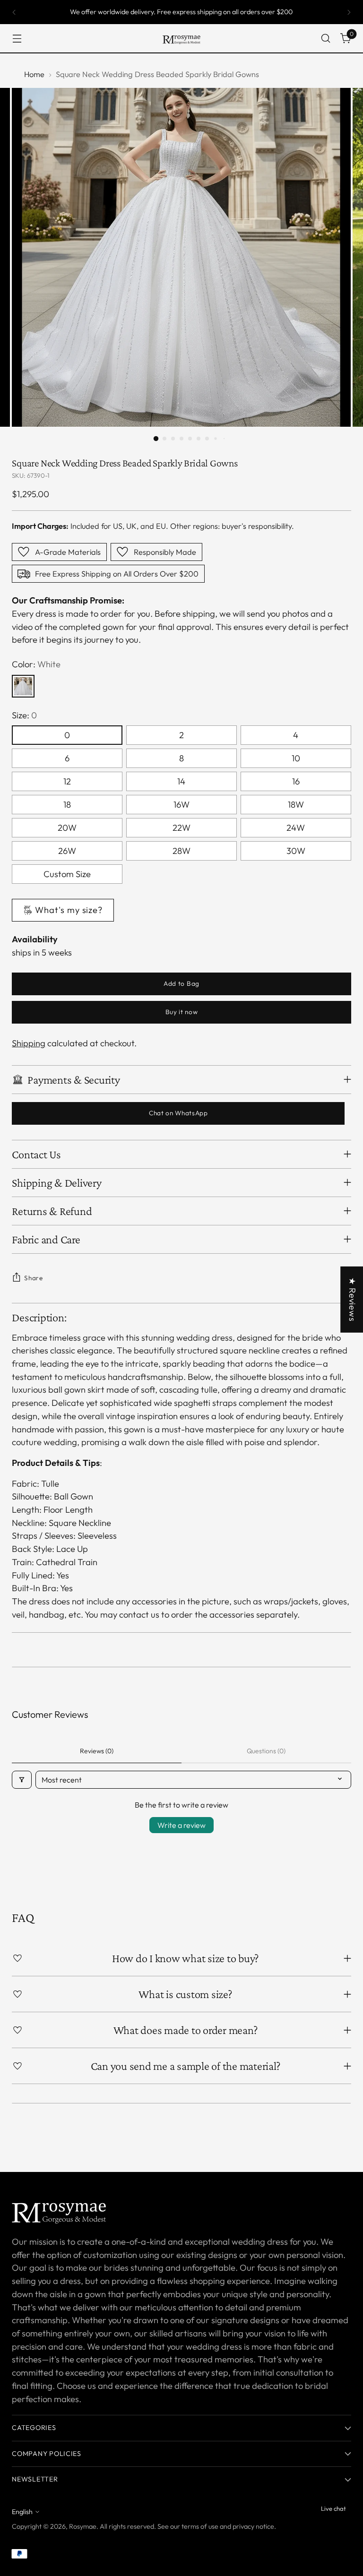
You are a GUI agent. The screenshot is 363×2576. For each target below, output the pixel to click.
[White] (23, 686)
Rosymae (83, 2526)
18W (296, 805)
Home (34, 74)
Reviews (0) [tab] (97, 1751)
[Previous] (14, 12)
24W (296, 828)
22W (181, 828)
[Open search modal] (326, 39)
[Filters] (22, 1780)
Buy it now (182, 1012)
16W (181, 805)
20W (67, 828)
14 (181, 781)
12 (67, 781)
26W (67, 851)
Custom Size (67, 874)
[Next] (349, 12)
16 (296, 781)
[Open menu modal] (17, 39)
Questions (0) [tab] (266, 1751)
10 (296, 758)
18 (67, 805)
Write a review (181, 1825)
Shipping (29, 1043)
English (22, 2512)
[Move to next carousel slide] (343, 2139)
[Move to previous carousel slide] (321, 2140)
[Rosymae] (181, 38)
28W (181, 851)
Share (33, 1278)
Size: (24, 715)
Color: (36, 664)
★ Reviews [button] (352, 1299)
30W (296, 851)
